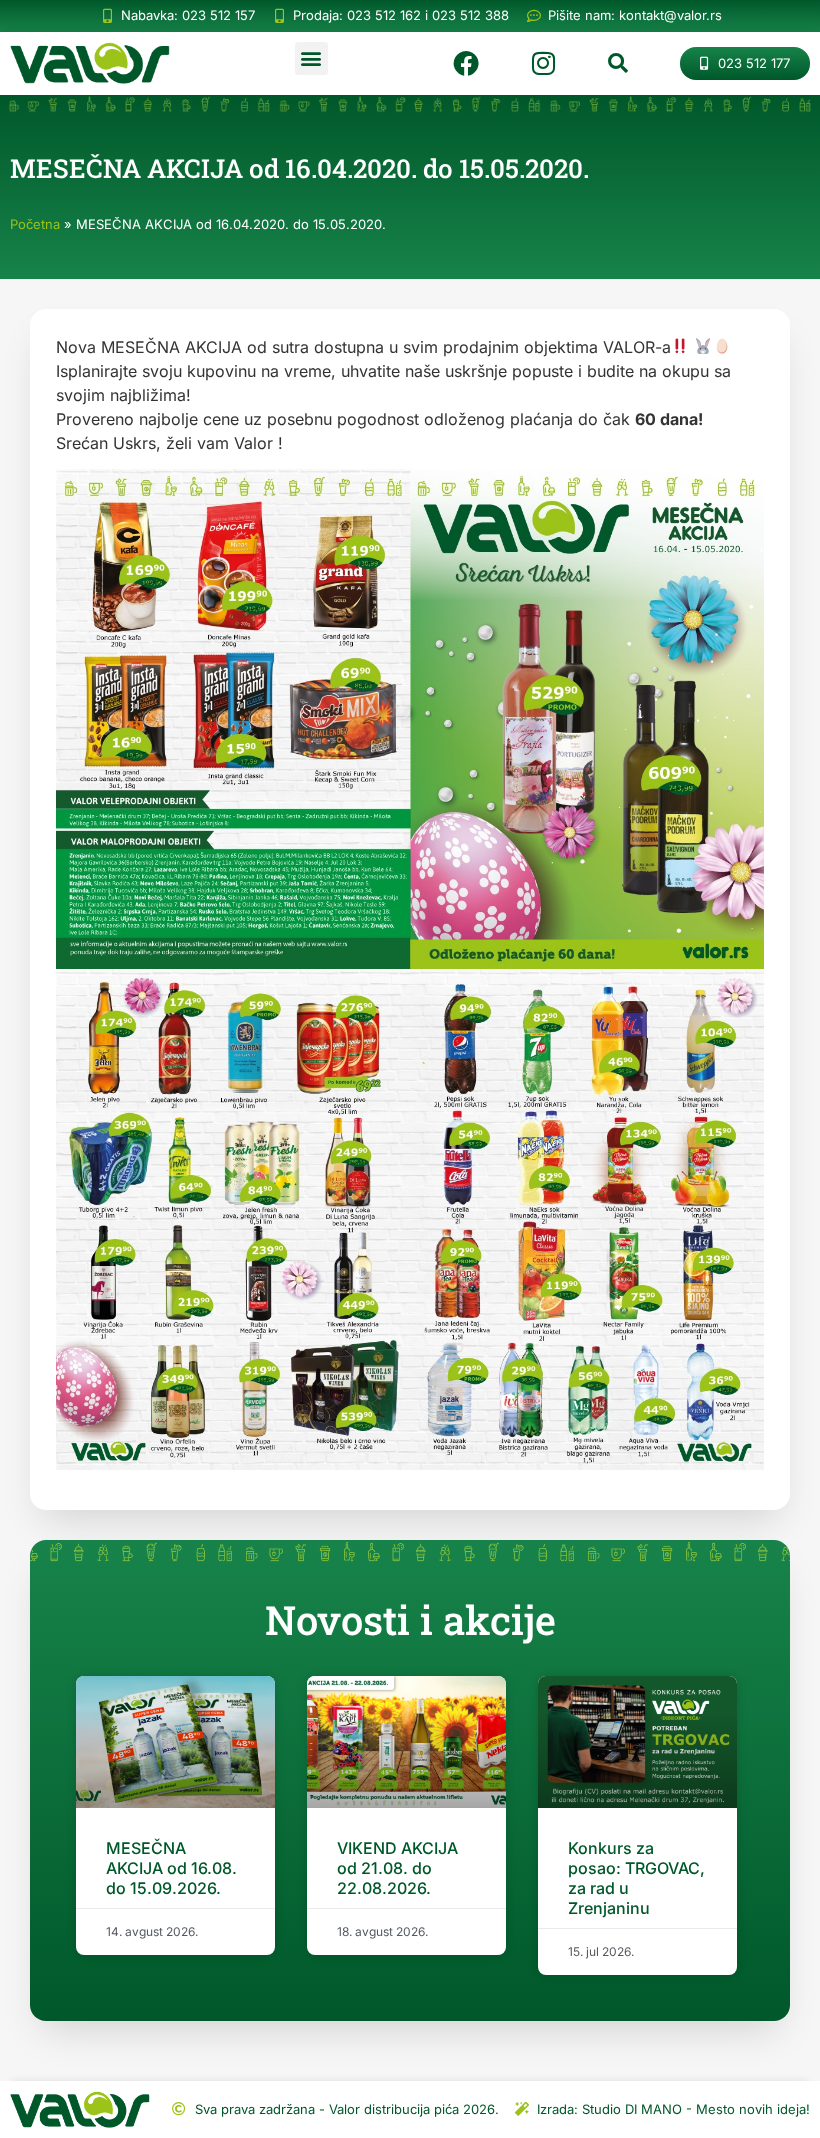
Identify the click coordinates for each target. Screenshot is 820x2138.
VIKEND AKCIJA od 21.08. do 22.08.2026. (397, 1868)
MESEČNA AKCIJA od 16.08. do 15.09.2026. (171, 1868)
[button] (311, 58)
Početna (35, 224)
